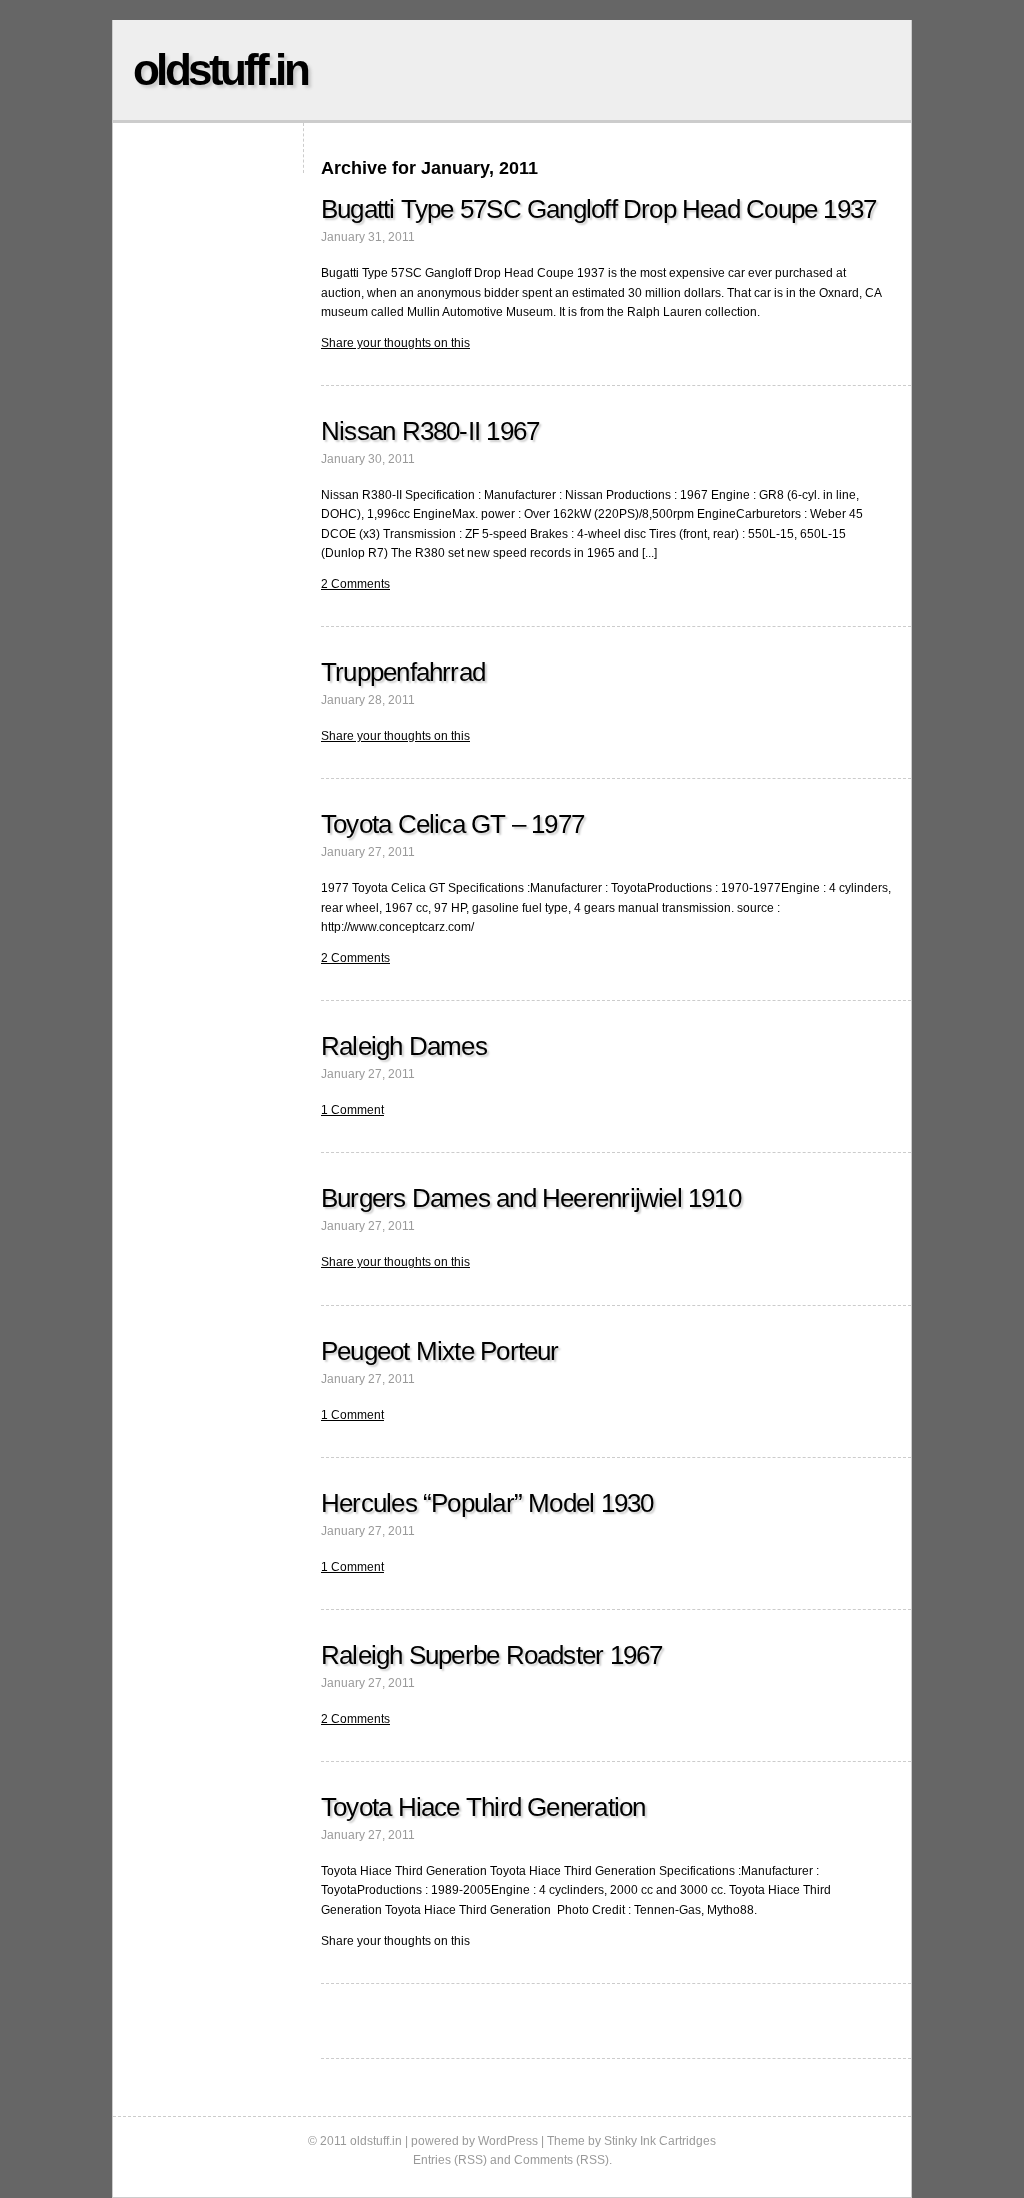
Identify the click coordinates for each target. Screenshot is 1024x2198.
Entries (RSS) (450, 2160)
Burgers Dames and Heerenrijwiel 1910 (531, 1198)
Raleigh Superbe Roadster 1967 (491, 1655)
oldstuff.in (220, 69)
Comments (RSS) (561, 2160)
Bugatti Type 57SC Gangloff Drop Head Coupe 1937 (598, 209)
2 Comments (355, 584)
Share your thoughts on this (395, 343)
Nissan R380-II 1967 (430, 431)
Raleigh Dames (404, 1046)
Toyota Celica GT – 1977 (452, 824)
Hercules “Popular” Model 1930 (487, 1503)
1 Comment (352, 1110)
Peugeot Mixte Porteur (440, 1351)
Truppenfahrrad (403, 672)
